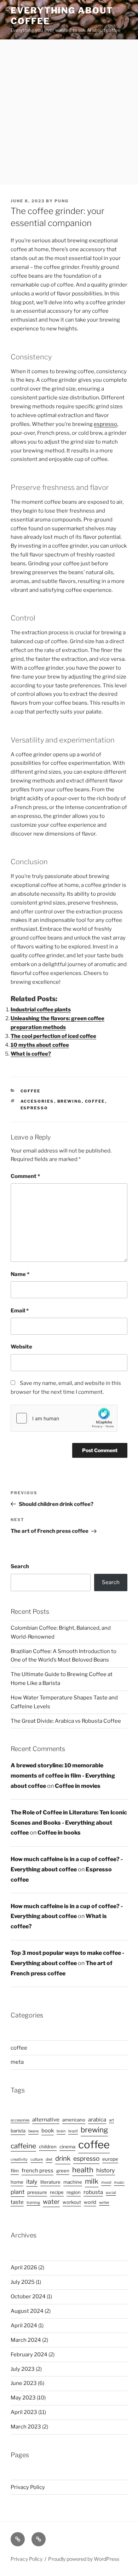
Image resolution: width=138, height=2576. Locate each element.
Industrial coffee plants (41, 1010)
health (83, 2170)
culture (37, 2159)
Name (20, 1274)
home (17, 2182)
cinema (67, 2147)
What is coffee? (31, 1054)
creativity (19, 2159)
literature (50, 2182)
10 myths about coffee (40, 1045)
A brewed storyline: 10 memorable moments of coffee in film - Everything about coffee (63, 1776)
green (63, 2171)
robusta (93, 2192)
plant (18, 2192)
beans (33, 2131)
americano (74, 2120)
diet (49, 2159)
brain (61, 2131)
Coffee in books (59, 1833)
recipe (57, 2192)
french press (38, 2171)
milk (92, 2181)
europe (110, 2159)
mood (106, 2182)
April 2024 (24, 2326)
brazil (73, 2131)
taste (17, 2202)
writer (104, 2203)
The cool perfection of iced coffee (53, 1036)
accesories (37, 1101)
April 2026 (24, 2268)
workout (72, 2202)
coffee (31, 1091)
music (119, 2182)
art (111, 2120)
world (90, 2202)
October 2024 (28, 2297)
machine (73, 2182)
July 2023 (23, 2369)
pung (62, 201)
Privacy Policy (28, 2487)
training (33, 2203)
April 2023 (24, 2412)
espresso (105, 424)
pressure (37, 2192)
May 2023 (23, 2398)
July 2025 (23, 2282)
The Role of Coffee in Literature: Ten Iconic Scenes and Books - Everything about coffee (69, 1823)
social (111, 2193)
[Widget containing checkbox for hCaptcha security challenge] (64, 1418)
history (106, 2170)
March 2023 (26, 2427)
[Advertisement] (69, 112)
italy (32, 2182)
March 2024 (26, 2340)
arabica (97, 2120)
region (74, 2192)
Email (20, 1311)
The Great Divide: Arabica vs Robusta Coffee (66, 1721)
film (15, 2171)
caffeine (23, 2146)
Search (20, 1566)
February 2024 (29, 2355)
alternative (46, 2120)
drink (63, 2158)
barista (18, 2131)
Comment (25, 1176)
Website (21, 1347)
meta (17, 2062)
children (48, 2147)
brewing (70, 1101)
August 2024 (27, 2311)
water (51, 2202)
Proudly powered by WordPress (84, 2559)
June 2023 (24, 2383)
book (48, 2131)
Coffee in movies (78, 1786)
